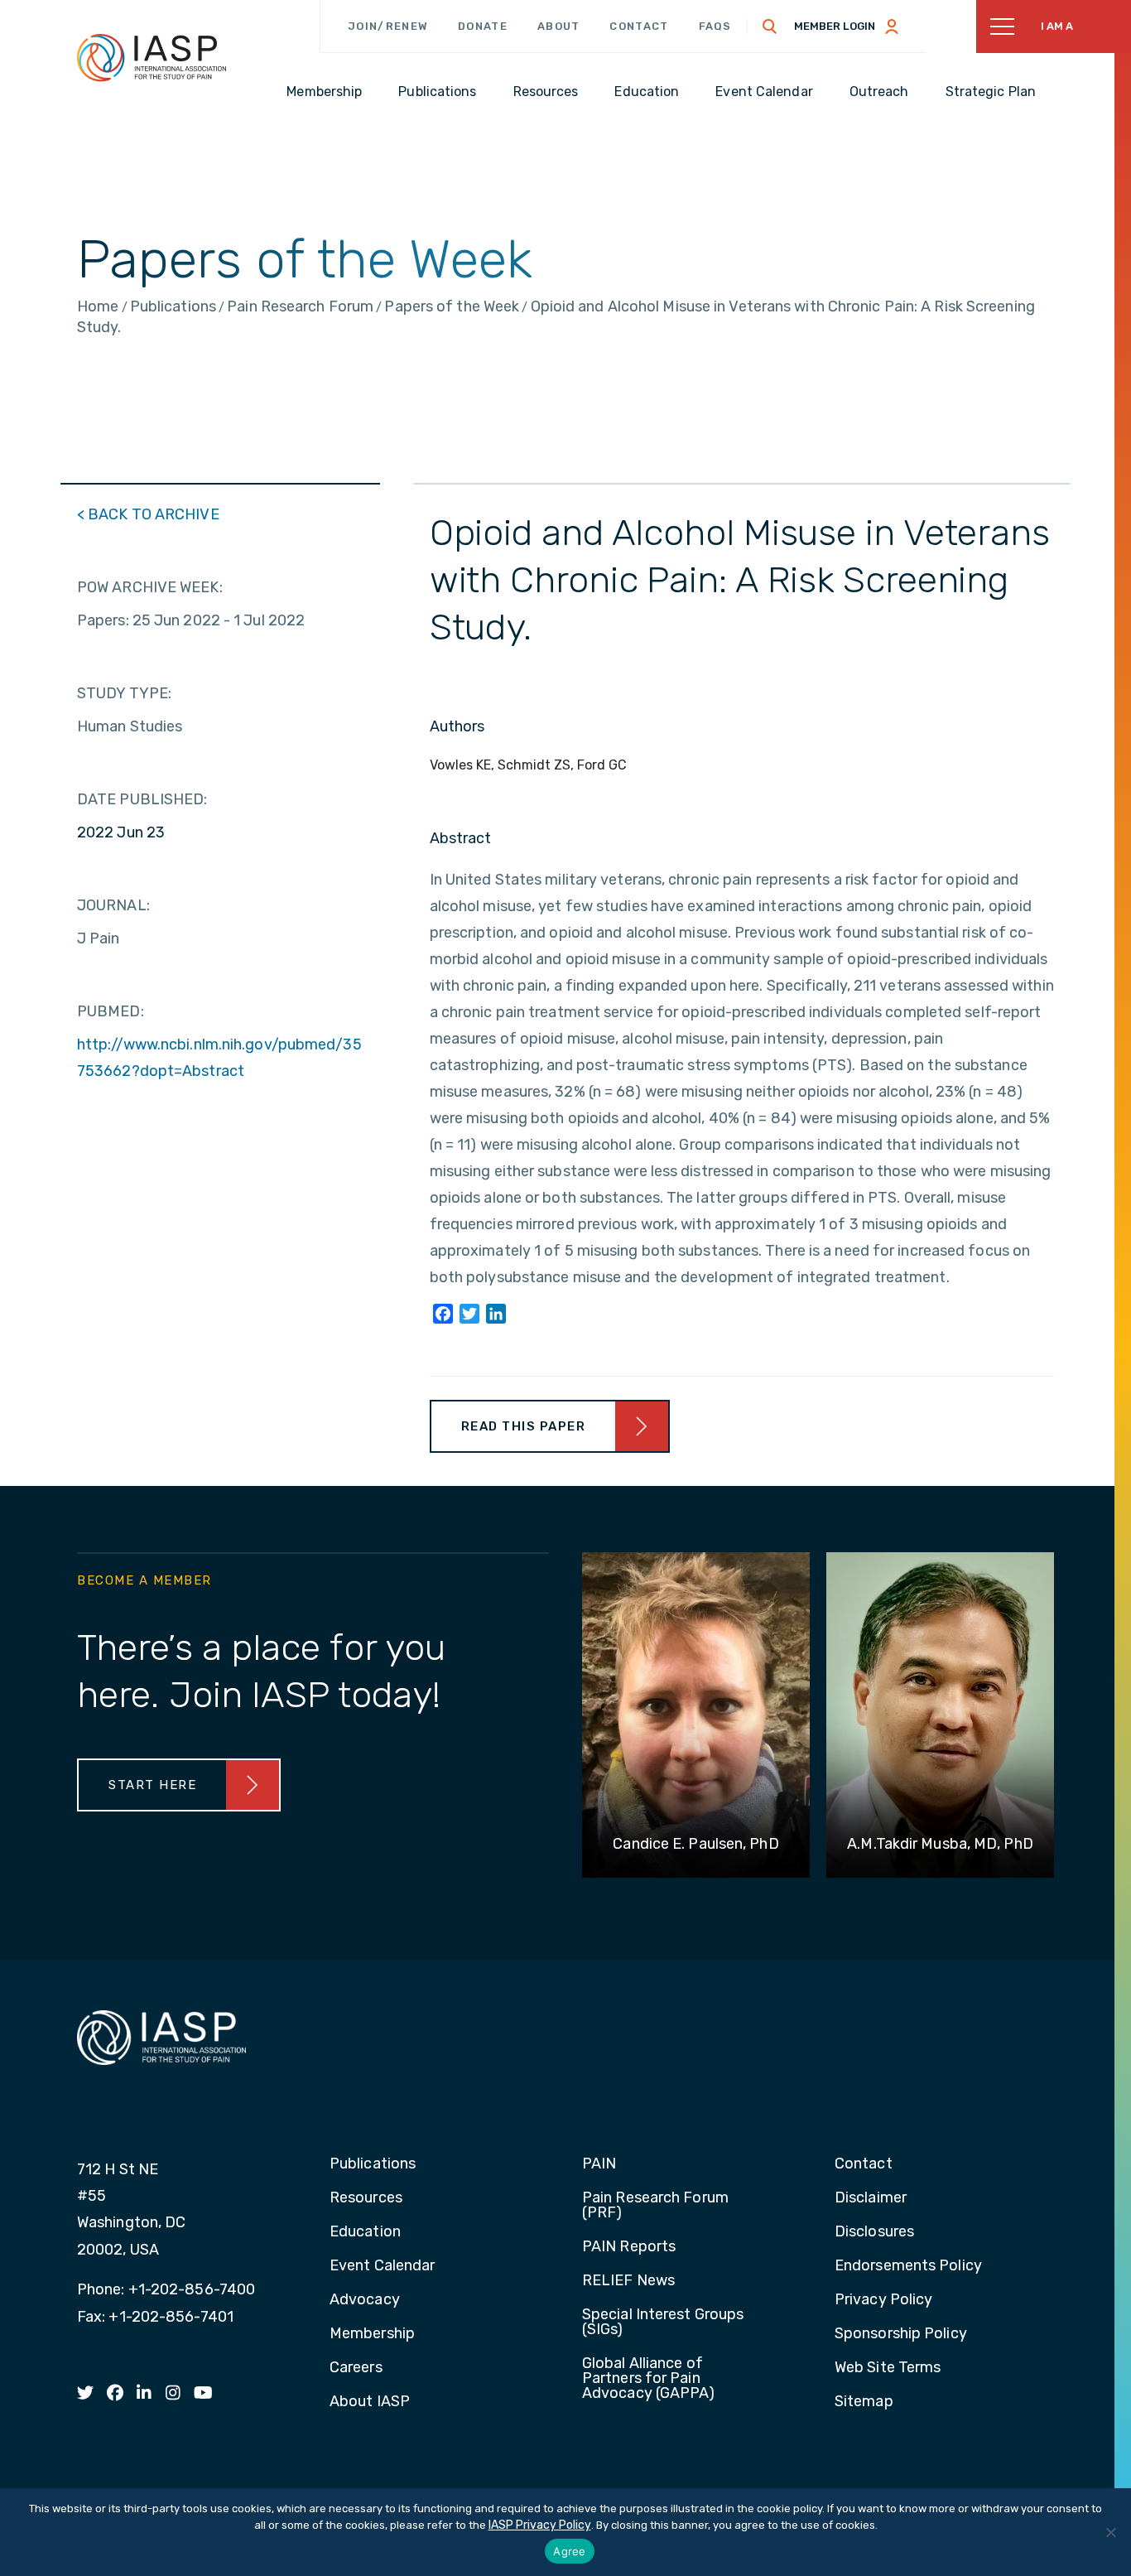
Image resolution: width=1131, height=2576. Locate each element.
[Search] (770, 27)
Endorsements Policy (908, 2266)
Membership (372, 2334)
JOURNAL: (113, 905)
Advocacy (365, 2300)
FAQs (715, 26)
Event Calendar (382, 2266)
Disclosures (874, 2232)
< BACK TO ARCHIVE (148, 514)
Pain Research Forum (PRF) (655, 2206)
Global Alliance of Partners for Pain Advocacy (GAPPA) (649, 2379)
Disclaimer (871, 2198)
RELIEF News (628, 2281)
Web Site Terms (888, 2368)
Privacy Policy (883, 2300)
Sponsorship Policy (901, 2334)
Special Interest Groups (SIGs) (663, 2323)
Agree (569, 2551)
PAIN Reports (629, 2247)
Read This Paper (524, 1426)
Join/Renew (388, 26)
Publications (373, 2164)
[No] (1110, 2532)
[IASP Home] (152, 57)
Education (365, 2232)
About (559, 26)
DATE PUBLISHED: (142, 799)
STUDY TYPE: (124, 693)
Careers (356, 2368)
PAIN (599, 2164)
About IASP (370, 2402)
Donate (483, 26)
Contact (639, 26)
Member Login (835, 26)
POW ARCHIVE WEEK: (150, 587)
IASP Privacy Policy (540, 2525)
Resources (366, 2198)
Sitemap (864, 2402)
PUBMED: (111, 1011)
